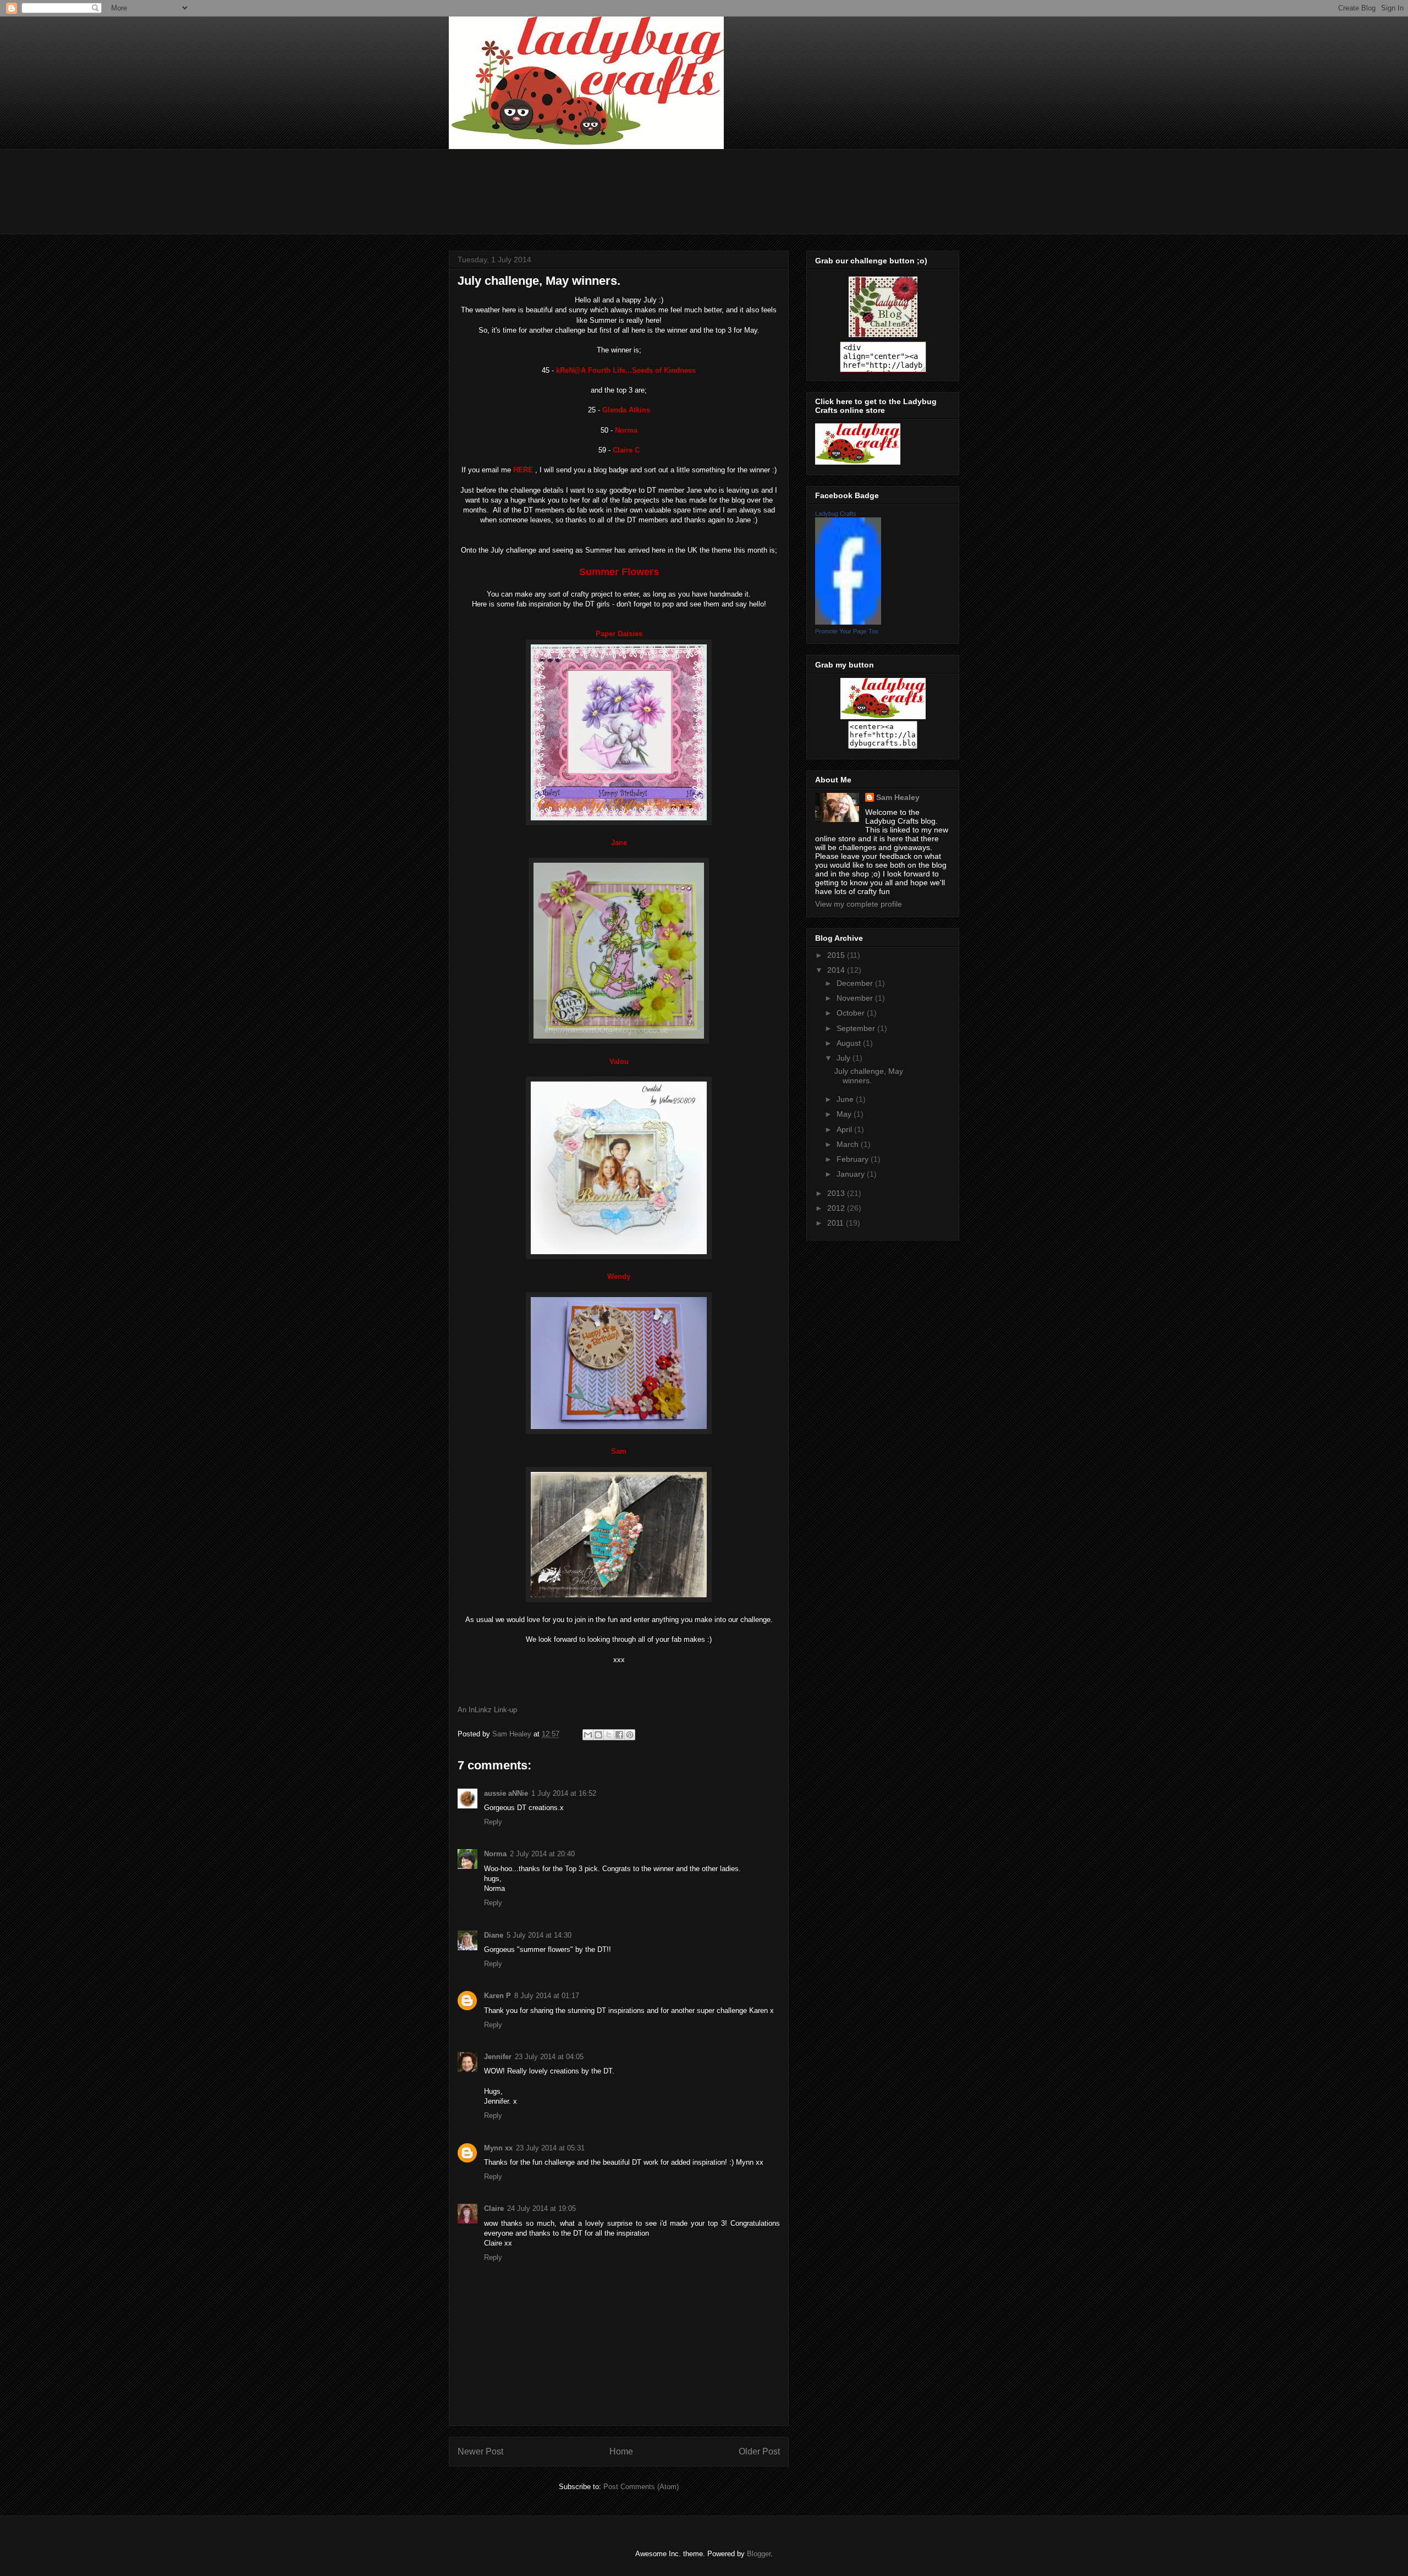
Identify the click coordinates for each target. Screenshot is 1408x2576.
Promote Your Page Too (847, 631)
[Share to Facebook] (619, 1735)
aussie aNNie (506, 1793)
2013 (837, 1193)
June (846, 1099)
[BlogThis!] (598, 1735)
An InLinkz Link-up (487, 1710)
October (852, 1013)
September (857, 1028)
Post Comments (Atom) (641, 2487)
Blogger (759, 2554)
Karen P (497, 1996)
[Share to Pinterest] (630, 1735)
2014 (837, 970)
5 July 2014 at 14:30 (539, 1935)
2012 (837, 1208)
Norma (495, 1854)
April (845, 1129)
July (845, 1058)
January (852, 1174)
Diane (494, 1935)
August (850, 1043)
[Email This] (588, 1735)
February (854, 1159)
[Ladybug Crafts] (848, 622)
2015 (837, 955)
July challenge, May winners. (869, 1076)
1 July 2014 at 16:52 (564, 1793)
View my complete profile (859, 904)
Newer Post (480, 2451)
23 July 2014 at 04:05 (549, 2057)
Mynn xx (498, 2148)
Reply (493, 1822)
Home (621, 2451)
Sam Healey (898, 797)
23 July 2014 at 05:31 (550, 2148)
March (849, 1144)
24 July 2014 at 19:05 (541, 2208)
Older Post (759, 2451)
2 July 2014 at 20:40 (542, 1854)
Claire (494, 2208)
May (845, 1114)
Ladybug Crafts (836, 514)
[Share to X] (609, 1735)
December (856, 983)
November (856, 998)
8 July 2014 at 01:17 (547, 1996)
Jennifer (498, 2057)
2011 (837, 1223)
